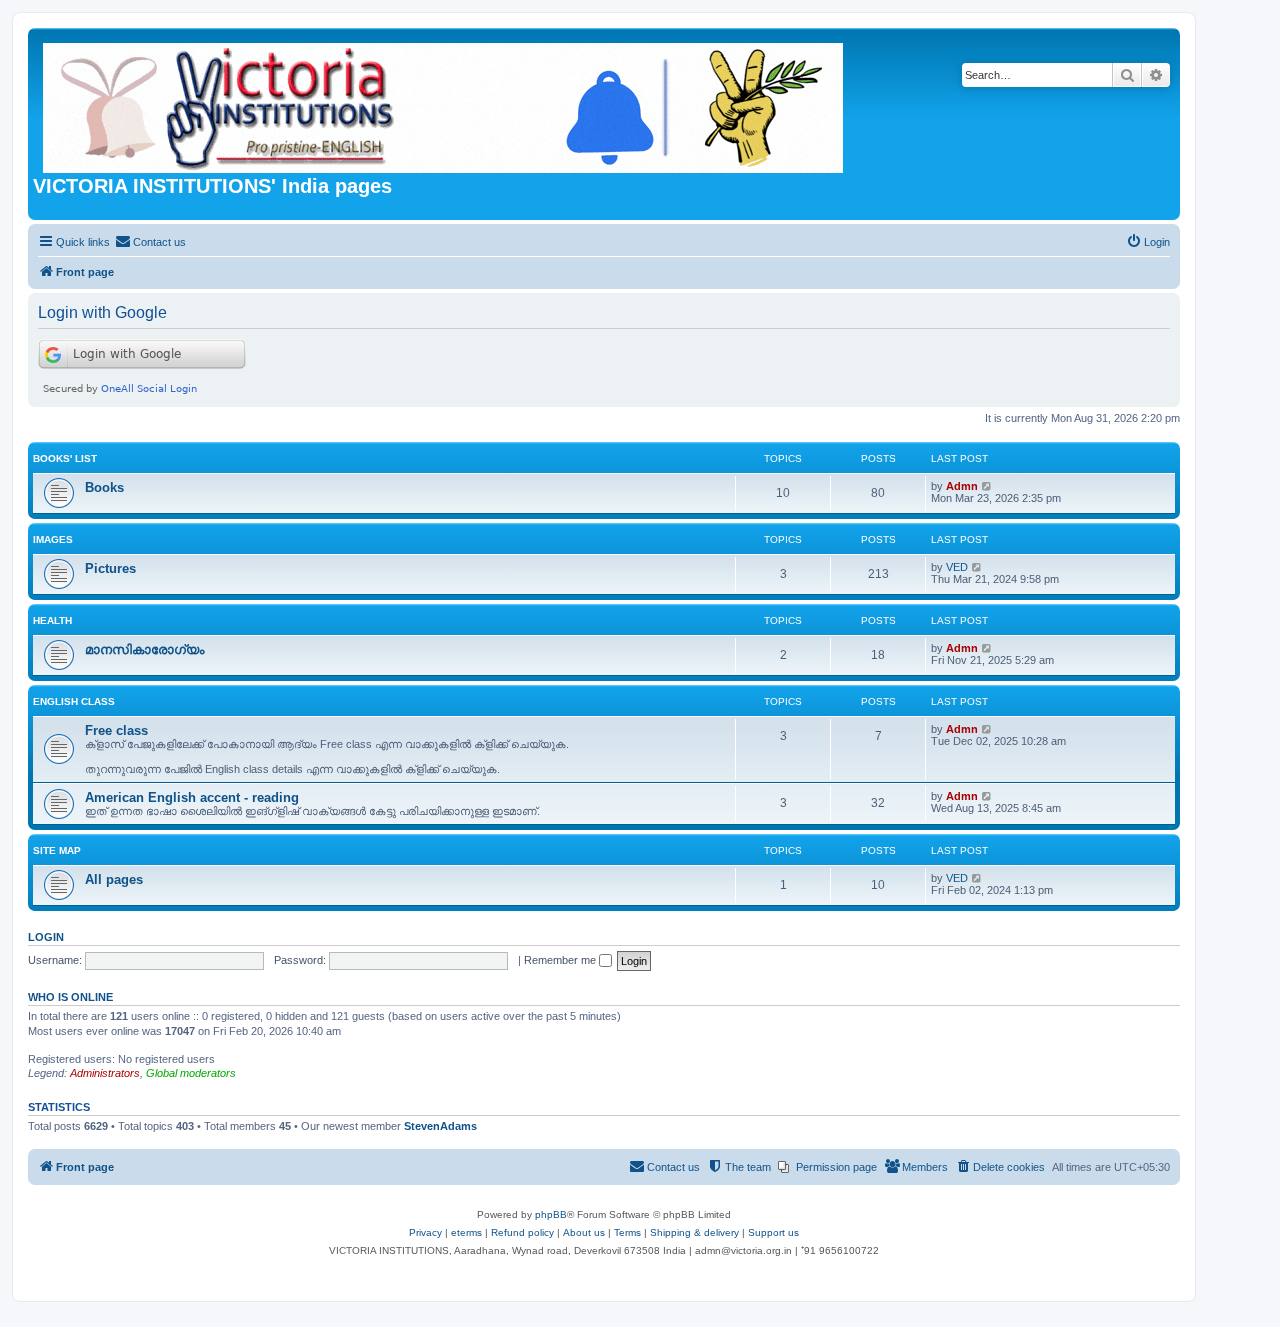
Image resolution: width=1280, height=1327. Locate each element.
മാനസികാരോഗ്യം (144, 649)
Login (46, 937)
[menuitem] (150, 242)
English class (74, 701)
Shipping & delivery (694, 1232)
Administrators (105, 1073)
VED (957, 567)
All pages (114, 879)
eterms (466, 1232)
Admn (962, 486)
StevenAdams (440, 1126)
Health (52, 620)
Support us (773, 1232)
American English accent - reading (192, 797)
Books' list (65, 458)
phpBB (551, 1214)
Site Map (57, 850)
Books (104, 487)
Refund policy (522, 1232)
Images (53, 539)
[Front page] (444, 104)
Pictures (110, 568)
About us (584, 1232)
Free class (116, 730)
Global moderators (191, 1073)
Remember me (561, 960)
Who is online (70, 997)
